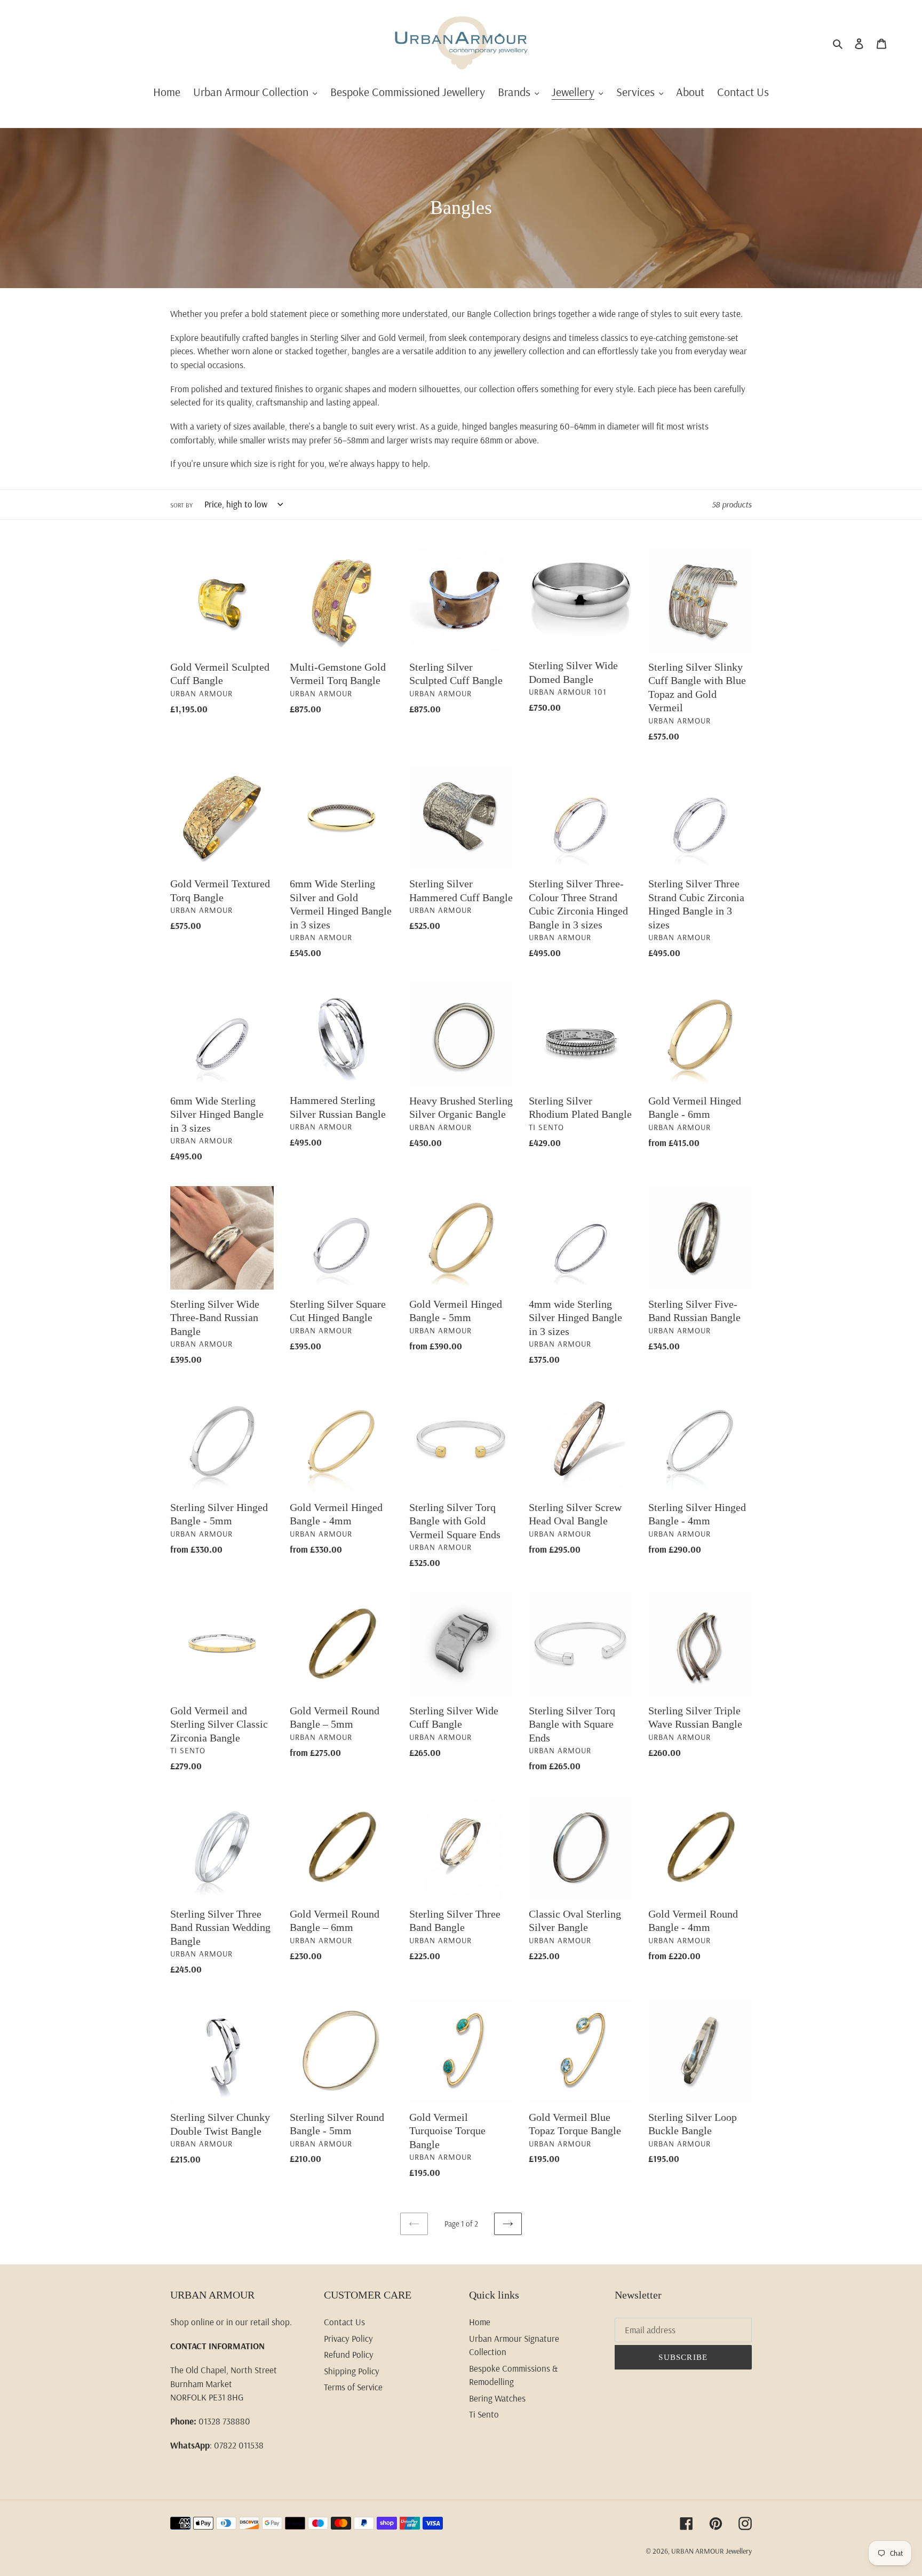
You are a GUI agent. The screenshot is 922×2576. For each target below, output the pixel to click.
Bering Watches (497, 2398)
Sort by (181, 505)
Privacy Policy (348, 2338)
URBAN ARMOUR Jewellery (712, 2551)
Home (480, 2322)
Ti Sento (484, 2414)
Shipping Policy (352, 2371)
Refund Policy (349, 2354)
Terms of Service (353, 2387)
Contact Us (344, 2322)
